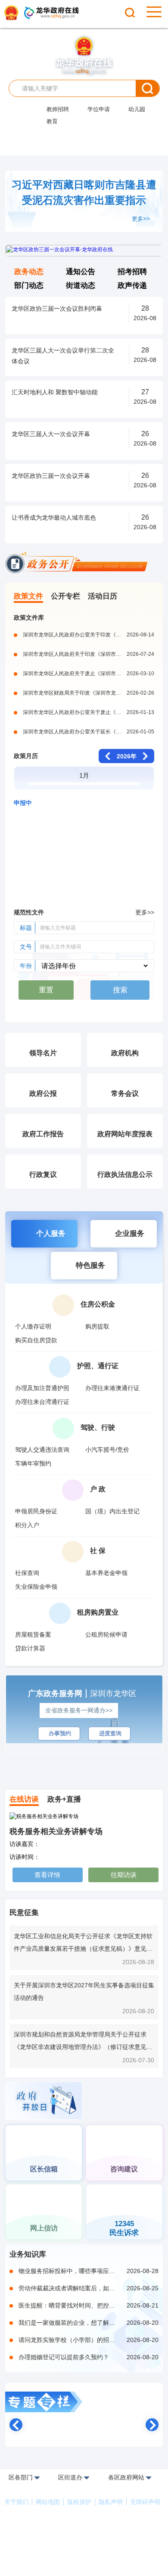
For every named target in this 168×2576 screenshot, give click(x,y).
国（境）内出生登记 (112, 1511)
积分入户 (27, 1525)
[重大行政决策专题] (84, 1010)
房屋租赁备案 (33, 1634)
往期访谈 (124, 1875)
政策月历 (26, 756)
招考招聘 (132, 272)
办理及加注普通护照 (42, 1388)
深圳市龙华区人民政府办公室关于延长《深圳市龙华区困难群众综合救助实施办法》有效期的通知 (89, 732)
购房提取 (97, 1326)
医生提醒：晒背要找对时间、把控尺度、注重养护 (89, 2305)
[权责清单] (44, 1763)
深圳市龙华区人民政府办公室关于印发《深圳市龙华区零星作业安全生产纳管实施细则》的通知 (89, 635)
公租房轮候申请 (106, 1634)
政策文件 (28, 596)
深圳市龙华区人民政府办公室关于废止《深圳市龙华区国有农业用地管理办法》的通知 (89, 712)
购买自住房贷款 (36, 1340)
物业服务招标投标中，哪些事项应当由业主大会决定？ (89, 2271)
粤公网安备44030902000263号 (85, 2567)
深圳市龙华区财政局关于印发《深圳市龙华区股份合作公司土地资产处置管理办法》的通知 (89, 693)
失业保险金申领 (36, 1587)
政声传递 (132, 285)
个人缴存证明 (33, 1326)
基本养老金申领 (106, 1573)
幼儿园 (137, 109)
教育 (52, 121)
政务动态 (29, 272)
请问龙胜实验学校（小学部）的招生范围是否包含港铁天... (89, 2340)
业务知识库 (28, 2254)
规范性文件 (29, 912)
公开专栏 (65, 596)
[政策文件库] (84, 2428)
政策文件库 (29, 617)
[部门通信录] (124, 2086)
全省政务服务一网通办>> (91, 1710)
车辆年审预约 (33, 1463)
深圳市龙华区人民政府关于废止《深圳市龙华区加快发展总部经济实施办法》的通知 (89, 674)
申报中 (23, 803)
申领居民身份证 (36, 1511)
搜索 (148, 88)
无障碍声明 (145, 2502)
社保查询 (27, 1573)
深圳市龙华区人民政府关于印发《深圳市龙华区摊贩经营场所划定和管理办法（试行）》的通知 (89, 654)
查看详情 (47, 1875)
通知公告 (81, 272)
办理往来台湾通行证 (42, 1402)
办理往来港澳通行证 (112, 1388)
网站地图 (48, 2502)
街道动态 (81, 285)
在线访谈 (24, 1799)
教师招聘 (58, 109)
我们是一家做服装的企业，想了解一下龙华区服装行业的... (89, 2323)
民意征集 (24, 1913)
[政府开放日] (44, 2102)
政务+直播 (64, 1799)
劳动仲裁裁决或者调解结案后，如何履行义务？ (89, 2288)
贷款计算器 (30, 1648)
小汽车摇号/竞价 (107, 1450)
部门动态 (29, 285)
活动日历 (103, 596)
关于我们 (16, 2502)
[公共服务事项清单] (124, 1763)
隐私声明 (111, 2502)
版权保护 (79, 2502)
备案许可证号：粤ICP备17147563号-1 (84, 2555)
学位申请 (99, 109)
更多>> (141, 219)
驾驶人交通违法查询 (42, 1450)
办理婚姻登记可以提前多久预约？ (89, 2357)
